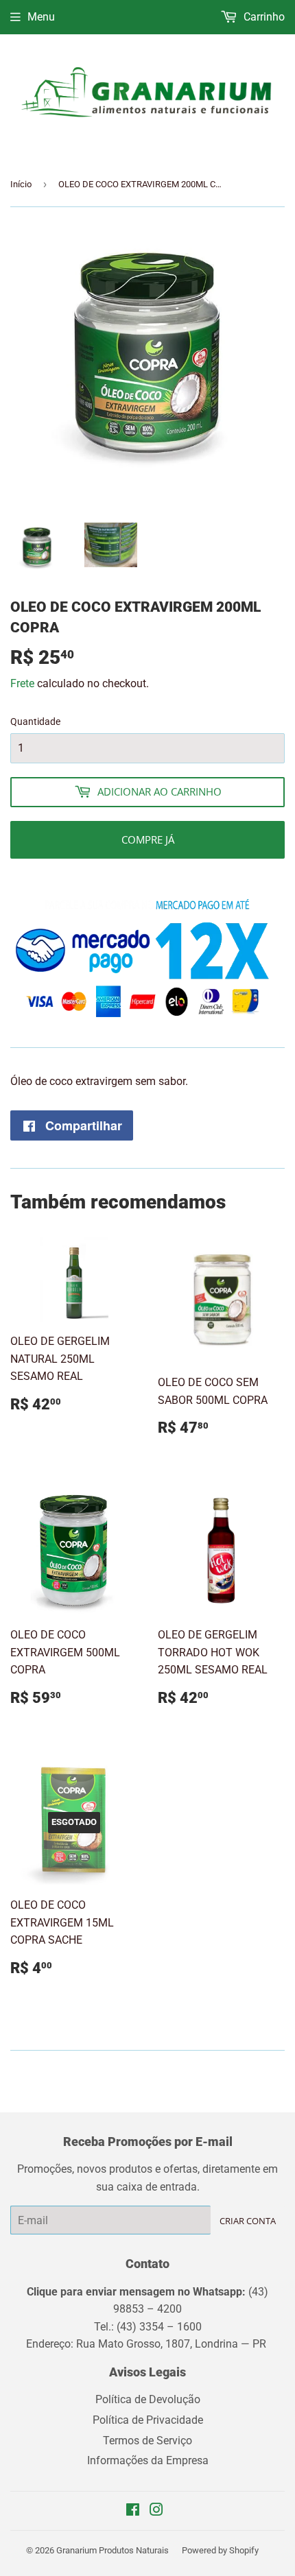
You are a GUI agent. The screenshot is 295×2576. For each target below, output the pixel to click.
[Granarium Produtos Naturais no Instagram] (156, 2511)
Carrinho (263, 17)
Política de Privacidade (148, 2420)
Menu (41, 17)
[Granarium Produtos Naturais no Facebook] (133, 2511)
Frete (22, 683)
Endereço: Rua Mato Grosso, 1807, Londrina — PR (147, 2344)
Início (21, 184)
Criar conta (248, 2221)
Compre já (148, 839)
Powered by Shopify (220, 2550)
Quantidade (35, 721)
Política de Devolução (148, 2399)
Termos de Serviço (147, 2441)
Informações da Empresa (148, 2460)
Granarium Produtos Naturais (113, 2550)
